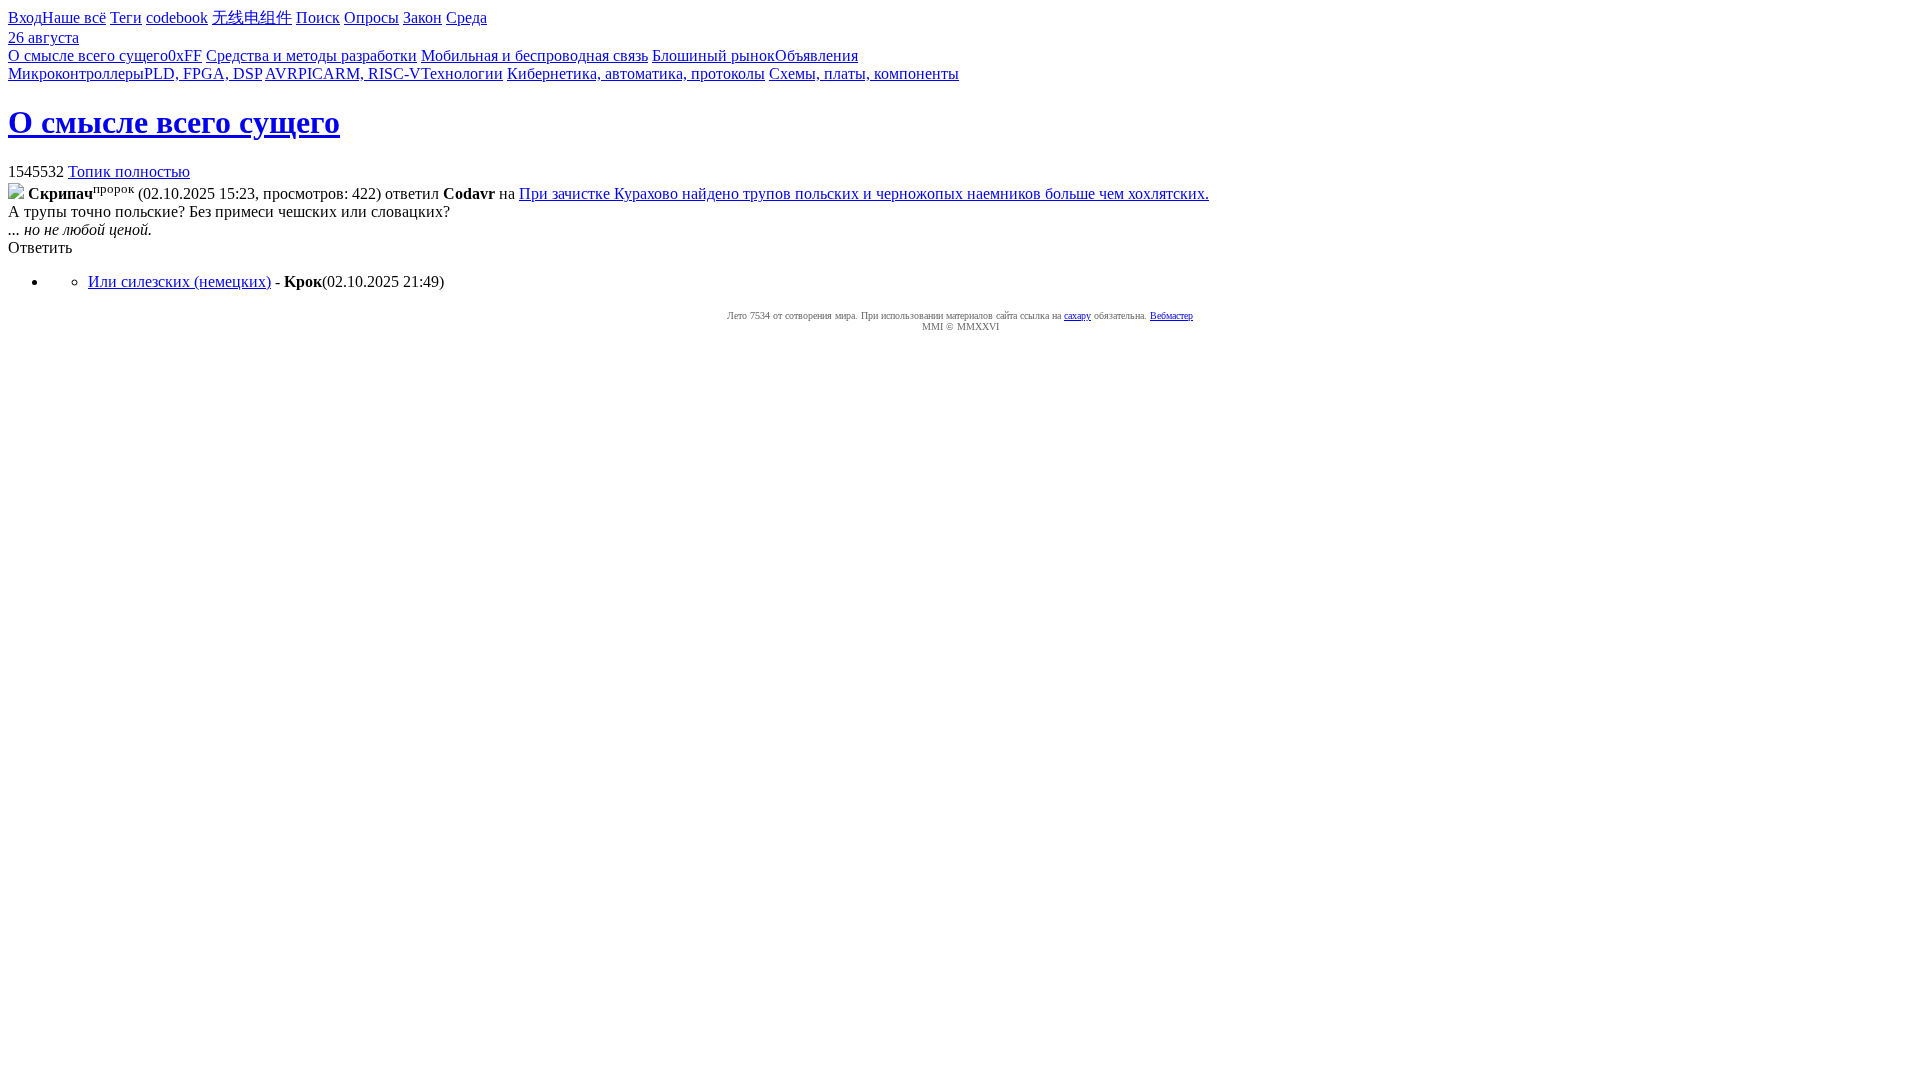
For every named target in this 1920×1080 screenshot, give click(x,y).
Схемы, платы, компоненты (864, 73)
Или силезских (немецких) (179, 281)
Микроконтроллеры (76, 73)
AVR (281, 73)
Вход (25, 17)
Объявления (816, 55)
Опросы (371, 17)
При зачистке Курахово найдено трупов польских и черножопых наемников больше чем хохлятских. (864, 193)
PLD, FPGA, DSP (203, 73)
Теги (126, 17)
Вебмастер (1171, 315)
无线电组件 (252, 17)
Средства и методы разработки (311, 55)
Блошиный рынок (713, 55)
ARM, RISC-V (372, 73)
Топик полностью (129, 171)
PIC (310, 73)
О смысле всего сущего (88, 55)
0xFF (185, 55)
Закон (422, 17)
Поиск (318, 17)
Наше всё (74, 17)
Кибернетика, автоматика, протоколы (636, 73)
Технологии (462, 73)
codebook (177, 17)
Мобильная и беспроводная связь (534, 55)
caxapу (1077, 315)
